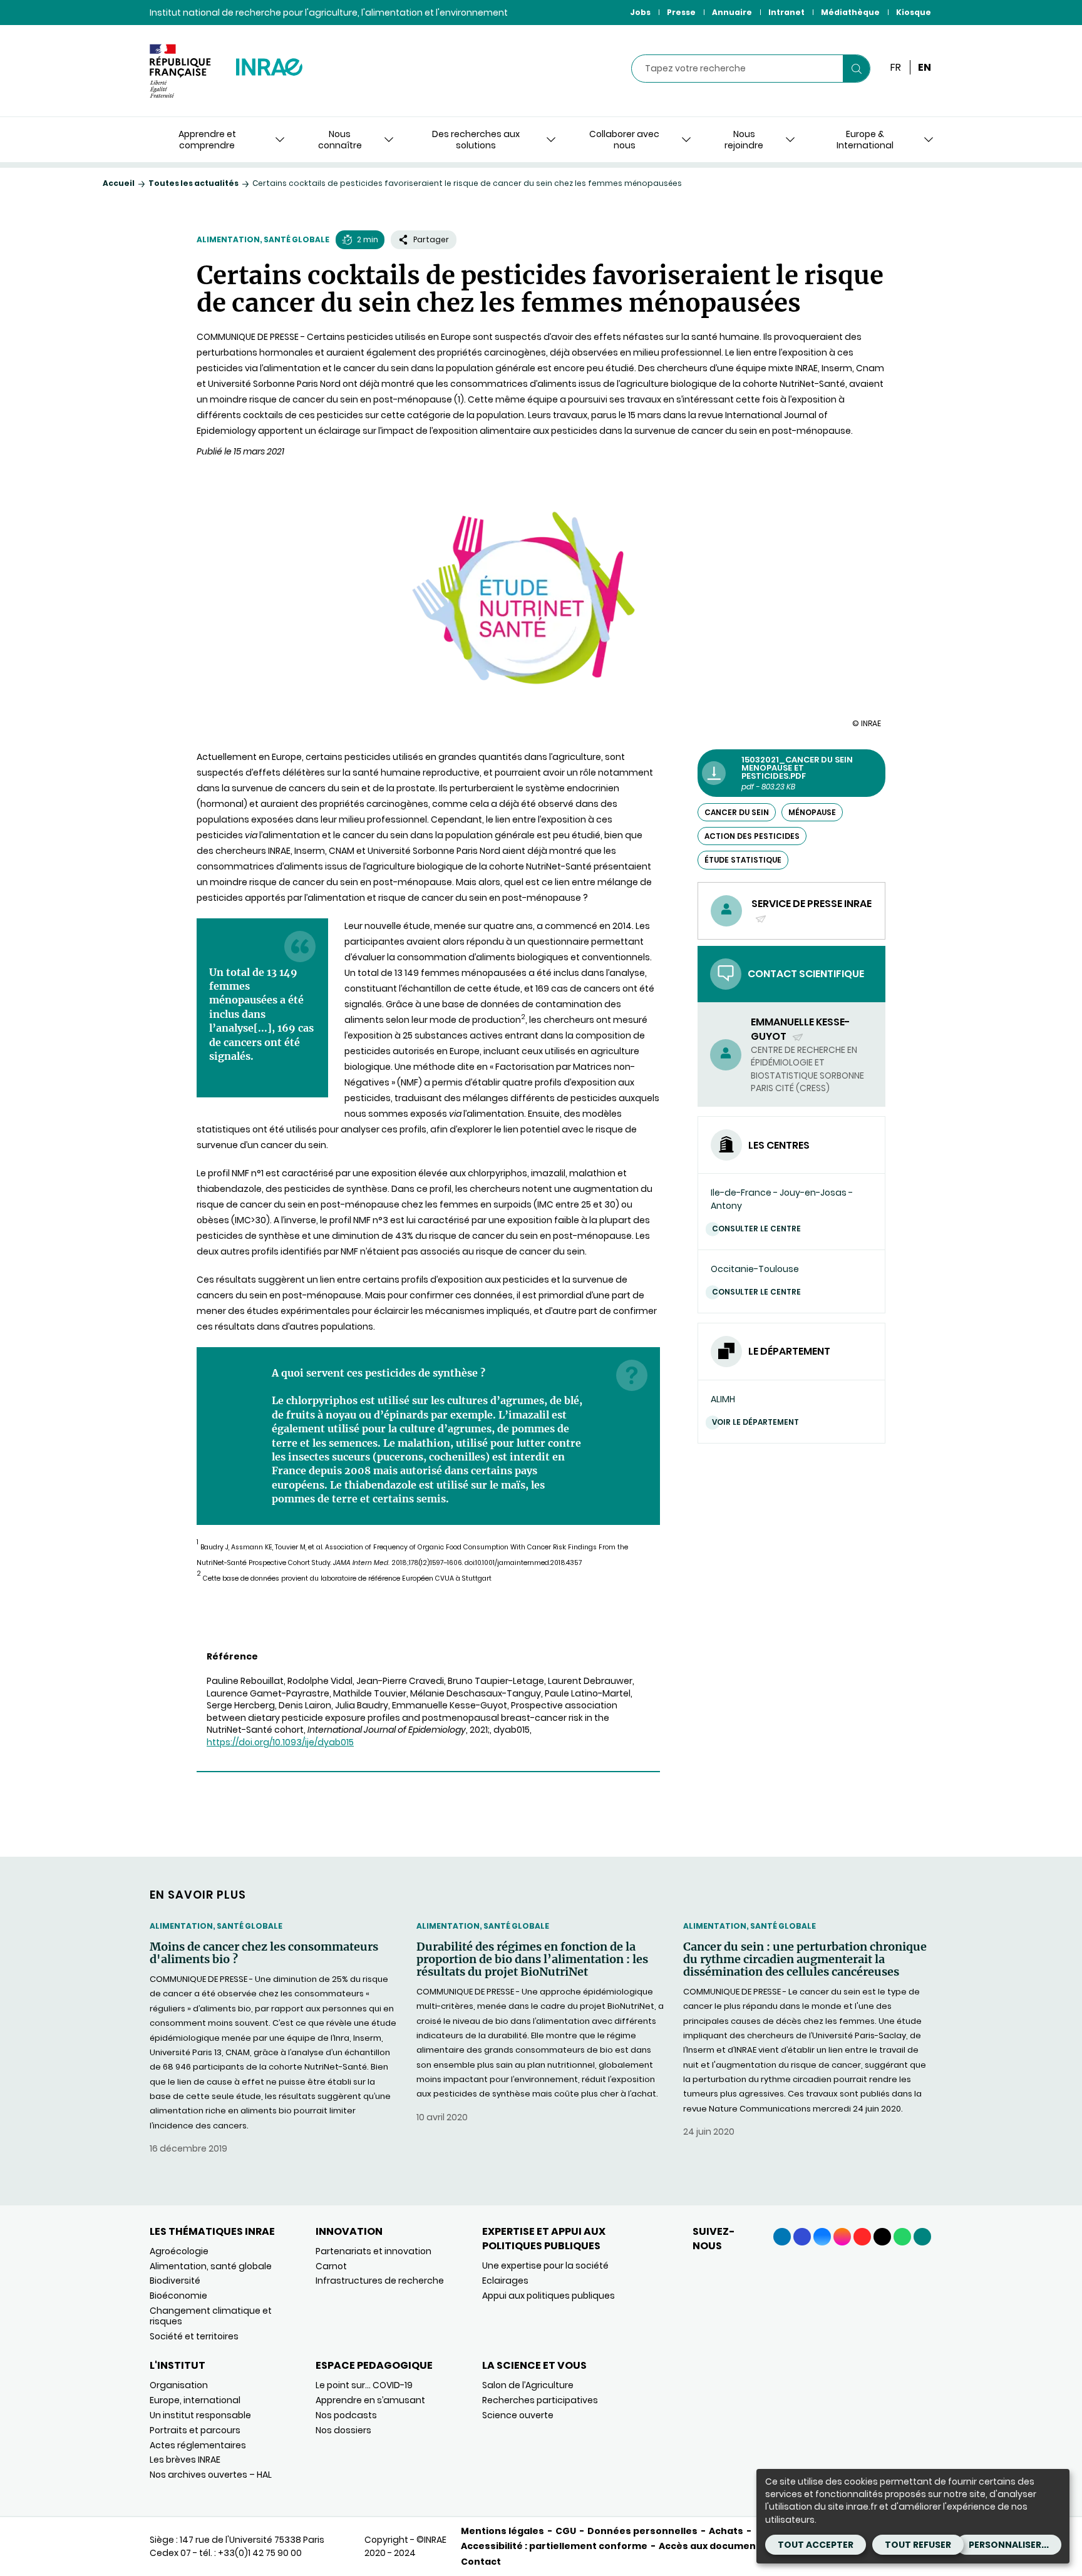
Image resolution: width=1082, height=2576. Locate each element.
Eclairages (505, 2281)
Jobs (640, 12)
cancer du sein (737, 812)
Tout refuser (918, 2545)
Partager (431, 239)
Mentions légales (502, 2531)
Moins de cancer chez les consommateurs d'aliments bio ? (264, 1953)
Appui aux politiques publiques (549, 2296)
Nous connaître (340, 140)
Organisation (179, 2385)
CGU (566, 2531)
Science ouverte (518, 2415)
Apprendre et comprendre (207, 140)
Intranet (786, 12)
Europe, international (195, 2400)
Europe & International (865, 140)
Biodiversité (175, 2281)
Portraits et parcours (195, 2430)
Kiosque (914, 12)
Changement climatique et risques (211, 2316)
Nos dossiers (343, 2430)
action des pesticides (752, 836)
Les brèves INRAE (185, 2460)
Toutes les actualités (193, 183)
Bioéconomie (178, 2296)
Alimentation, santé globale (263, 239)
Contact (481, 2562)
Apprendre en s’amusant (370, 2400)
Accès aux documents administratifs (749, 2546)
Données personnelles (642, 2531)
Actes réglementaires (198, 2445)
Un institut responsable (200, 2415)
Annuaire (732, 12)
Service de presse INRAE (811, 911)
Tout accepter (816, 2545)
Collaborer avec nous (624, 140)
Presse (681, 12)
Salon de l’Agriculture (528, 2385)
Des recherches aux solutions (476, 140)
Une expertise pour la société (545, 2266)
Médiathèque (850, 12)
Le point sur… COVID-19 (364, 2385)
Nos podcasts (346, 2415)
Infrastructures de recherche (380, 2281)
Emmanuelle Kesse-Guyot (801, 1029)
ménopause (812, 812)
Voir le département (755, 1422)
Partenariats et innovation (374, 2251)
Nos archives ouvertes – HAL (211, 2475)
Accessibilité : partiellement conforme (554, 2546)
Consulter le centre (756, 1229)
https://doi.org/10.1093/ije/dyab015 (280, 1742)
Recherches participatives (540, 2400)
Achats (726, 2531)
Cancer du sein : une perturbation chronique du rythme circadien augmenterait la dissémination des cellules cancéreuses (805, 1959)
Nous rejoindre (744, 140)
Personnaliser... (1009, 2545)
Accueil (119, 183)
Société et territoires (194, 2336)
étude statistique (743, 860)
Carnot (331, 2266)
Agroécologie (179, 2251)
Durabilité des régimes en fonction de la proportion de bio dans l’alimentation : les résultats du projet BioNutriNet (532, 1959)
